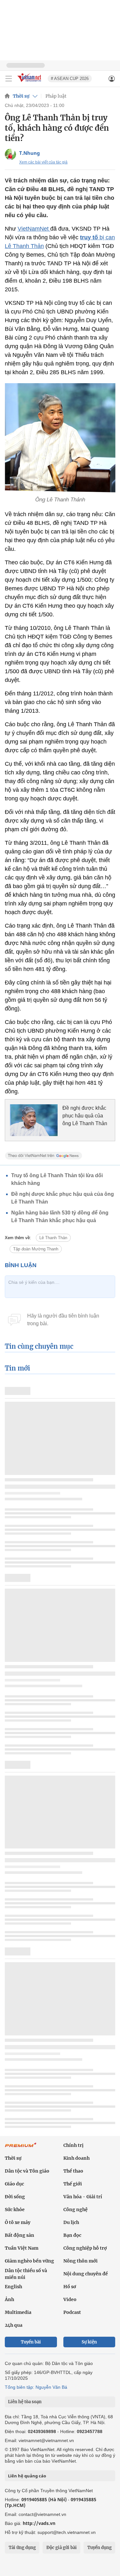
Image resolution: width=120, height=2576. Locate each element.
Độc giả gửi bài (62, 2548)
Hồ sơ (70, 2287)
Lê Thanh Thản (53, 1238)
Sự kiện (89, 2342)
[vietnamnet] (30, 82)
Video (70, 2299)
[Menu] (9, 79)
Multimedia (18, 2312)
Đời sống (15, 2197)
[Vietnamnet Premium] (21, 2148)
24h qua (14, 2325)
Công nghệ (76, 2210)
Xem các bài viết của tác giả (43, 162)
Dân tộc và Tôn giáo (27, 2171)
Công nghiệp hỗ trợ (85, 2248)
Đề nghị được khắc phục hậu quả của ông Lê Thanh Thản (85, 1116)
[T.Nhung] (10, 154)
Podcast (72, 2312)
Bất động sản (20, 2235)
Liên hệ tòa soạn (25, 2402)
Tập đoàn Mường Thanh (36, 1249)
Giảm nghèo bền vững (29, 2261)
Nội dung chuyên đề (86, 2274)
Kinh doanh (76, 2158)
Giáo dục (14, 2184)
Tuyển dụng (100, 2548)
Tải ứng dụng (22, 2548)
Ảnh (9, 2299)
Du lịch (71, 2222)
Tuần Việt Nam (22, 2248)
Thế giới (73, 2184)
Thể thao (73, 2171)
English (13, 2287)
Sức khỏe (15, 2210)
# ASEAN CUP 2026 (70, 79)
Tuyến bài (31, 2342)
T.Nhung (30, 153)
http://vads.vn (39, 2523)
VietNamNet (34, 229)
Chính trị (73, 2145)
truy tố (90, 237)
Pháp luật (56, 96)
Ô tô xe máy (18, 2222)
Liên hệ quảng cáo (27, 2476)
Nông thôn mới (80, 2261)
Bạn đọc (72, 2235)
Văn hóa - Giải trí (83, 2197)
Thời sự (21, 96)
